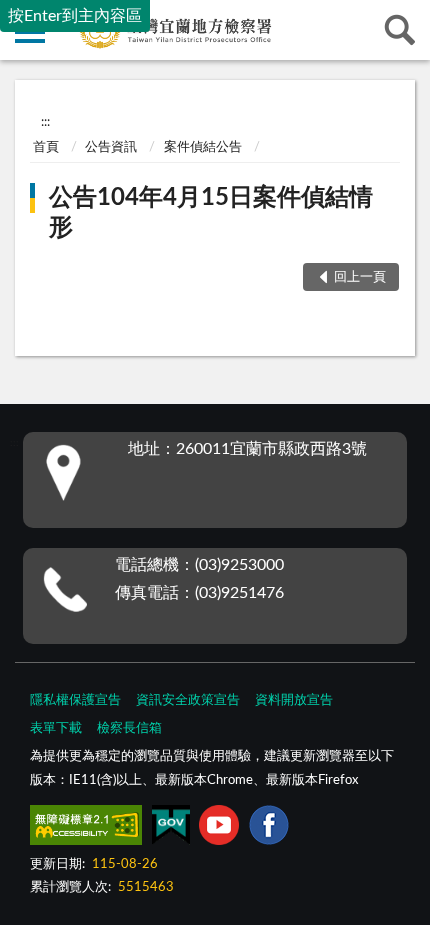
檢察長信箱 (129, 728)
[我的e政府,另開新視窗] (171, 829)
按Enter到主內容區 (75, 16)
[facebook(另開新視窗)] (269, 829)
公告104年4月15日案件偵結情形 (211, 213)
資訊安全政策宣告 (188, 700)
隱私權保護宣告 (75, 700)
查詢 (400, 30)
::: (45, 122)
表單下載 (56, 728)
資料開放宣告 (294, 700)
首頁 (46, 147)
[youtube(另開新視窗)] (219, 829)
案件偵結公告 (203, 147)
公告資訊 (111, 147)
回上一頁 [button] (360, 277)
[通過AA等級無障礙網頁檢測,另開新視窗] (86, 829)
